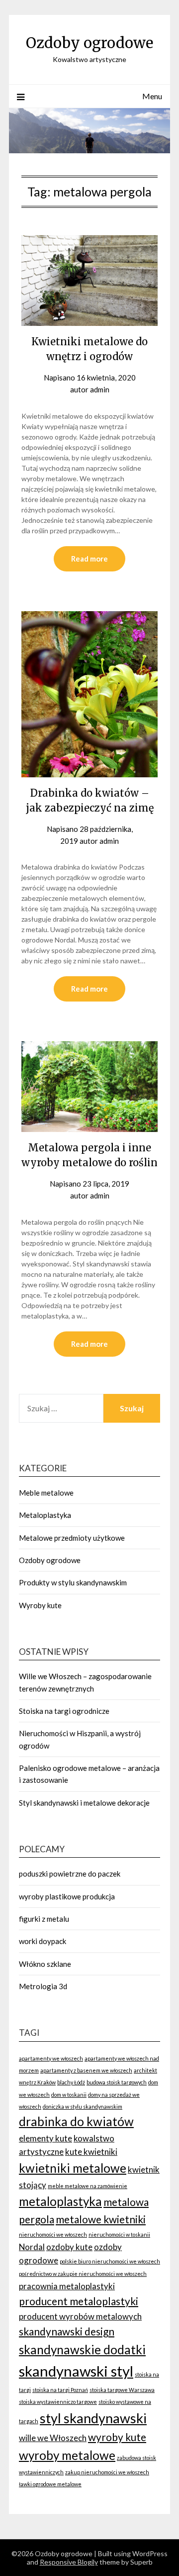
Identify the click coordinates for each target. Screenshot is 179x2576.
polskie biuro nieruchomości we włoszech (110, 2261)
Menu (152, 96)
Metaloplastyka (45, 1515)
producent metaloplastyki (79, 2301)
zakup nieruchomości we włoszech (107, 2472)
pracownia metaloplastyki (67, 2286)
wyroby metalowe (67, 2455)
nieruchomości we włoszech (53, 2234)
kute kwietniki (91, 2152)
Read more (89, 559)
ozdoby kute (69, 2247)
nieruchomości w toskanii (119, 2234)
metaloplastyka (60, 2201)
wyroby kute (117, 2437)
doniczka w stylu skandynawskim (83, 2106)
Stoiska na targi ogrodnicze (64, 1711)
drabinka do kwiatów (76, 2121)
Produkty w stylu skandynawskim (73, 1582)
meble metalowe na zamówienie (88, 2186)
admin (100, 389)
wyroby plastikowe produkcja (67, 1896)
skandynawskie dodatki (82, 2350)
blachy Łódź (71, 2082)
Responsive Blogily (69, 2562)
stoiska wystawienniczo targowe (58, 2402)
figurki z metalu (44, 1919)
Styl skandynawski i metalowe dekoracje (84, 1803)
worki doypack (43, 1941)
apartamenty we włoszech (51, 2058)
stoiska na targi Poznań (60, 2390)
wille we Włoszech (53, 2438)
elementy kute (45, 2138)
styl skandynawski (93, 2418)
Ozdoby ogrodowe (89, 43)
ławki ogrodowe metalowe (50, 2484)
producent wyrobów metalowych (80, 2316)
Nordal (32, 2247)
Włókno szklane (45, 1964)
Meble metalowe (46, 1493)
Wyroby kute (40, 1605)
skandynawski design (67, 2331)
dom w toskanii (69, 2095)
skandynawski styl (76, 2371)
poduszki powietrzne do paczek (70, 1874)
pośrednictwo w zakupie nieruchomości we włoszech (83, 2274)
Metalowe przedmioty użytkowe (72, 1538)
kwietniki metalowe (73, 2168)
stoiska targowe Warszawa (122, 2390)
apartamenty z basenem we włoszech (86, 2070)
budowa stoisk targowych (117, 2082)
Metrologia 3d (43, 1986)
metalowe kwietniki (101, 2219)
